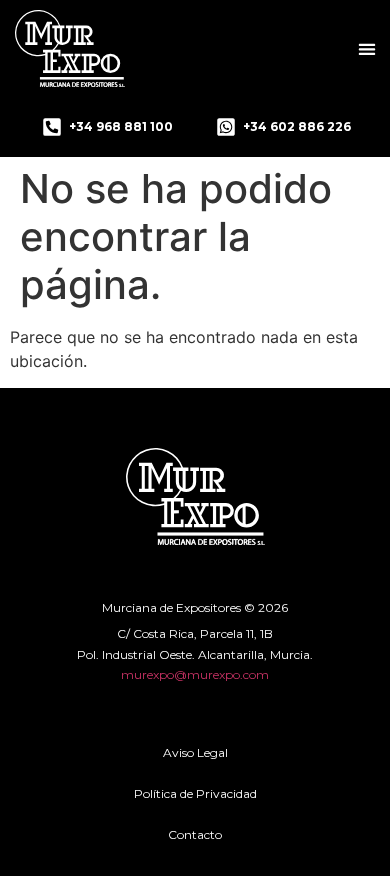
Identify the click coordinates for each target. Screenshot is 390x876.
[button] (366, 48)
